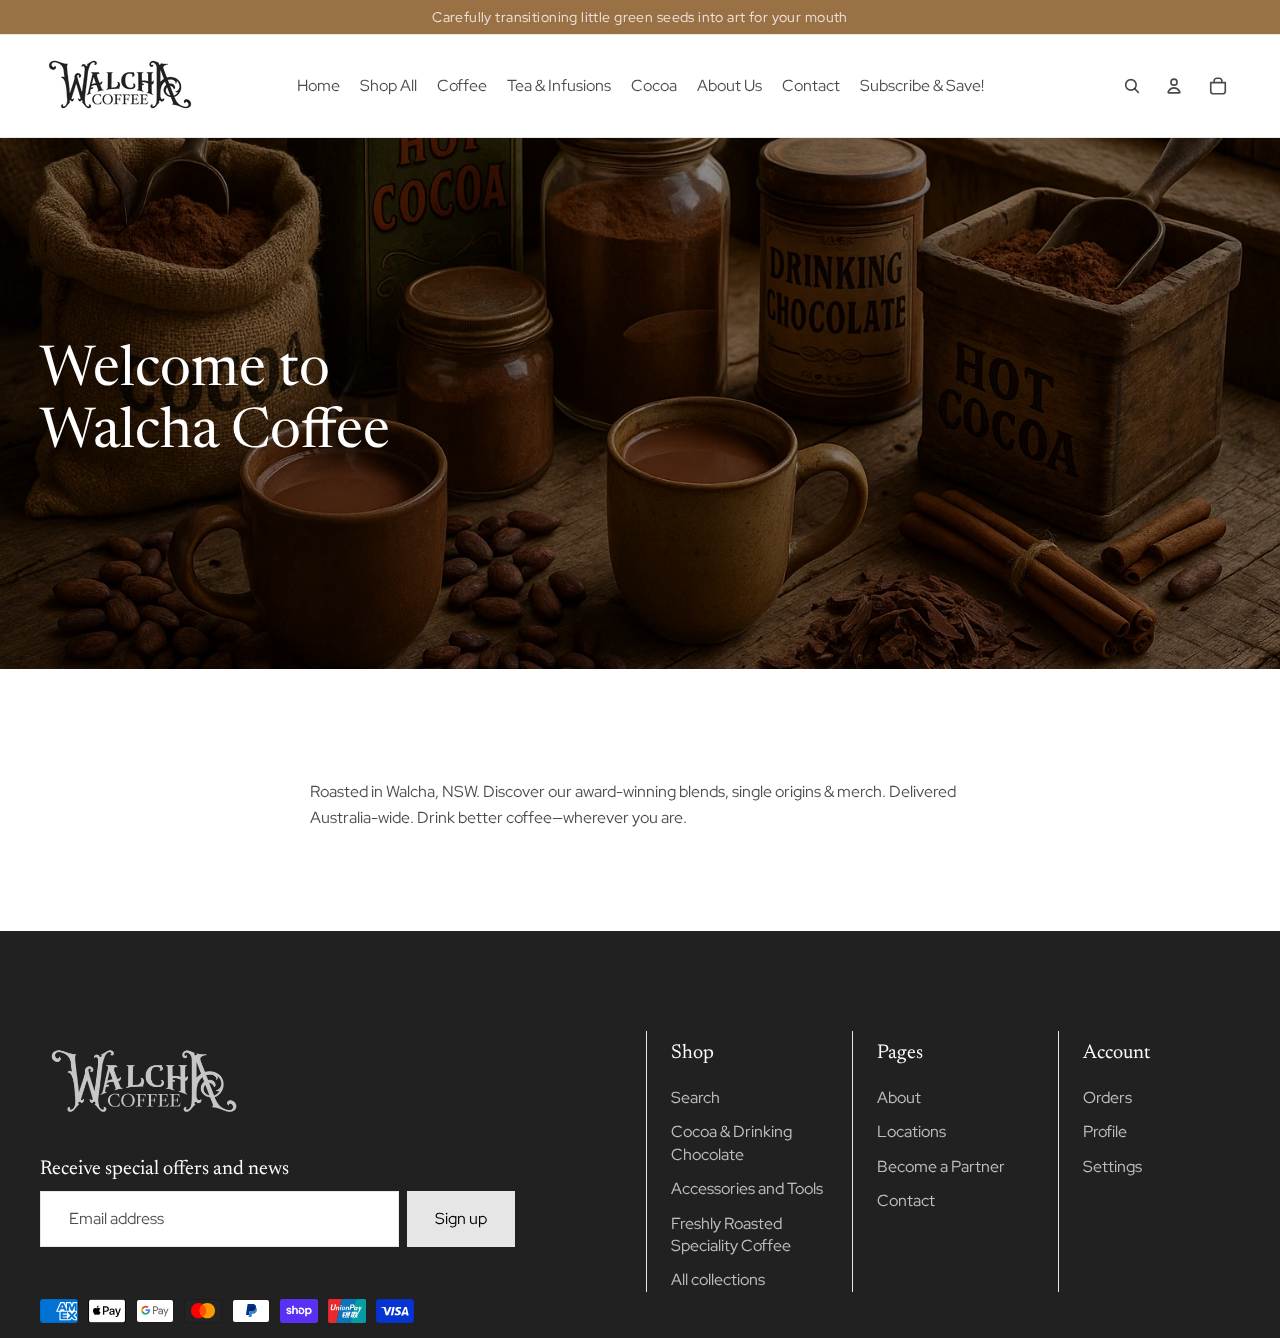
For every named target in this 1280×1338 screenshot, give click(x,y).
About (899, 1097)
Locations (911, 1131)
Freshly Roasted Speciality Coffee (731, 1234)
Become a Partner (941, 1166)
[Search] (1132, 86)
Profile (1105, 1131)
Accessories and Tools (747, 1188)
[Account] (1174, 86)
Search (695, 1097)
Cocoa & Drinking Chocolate (731, 1142)
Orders (1107, 1097)
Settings (1112, 1166)
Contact (906, 1200)
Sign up (461, 1218)
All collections (718, 1279)
